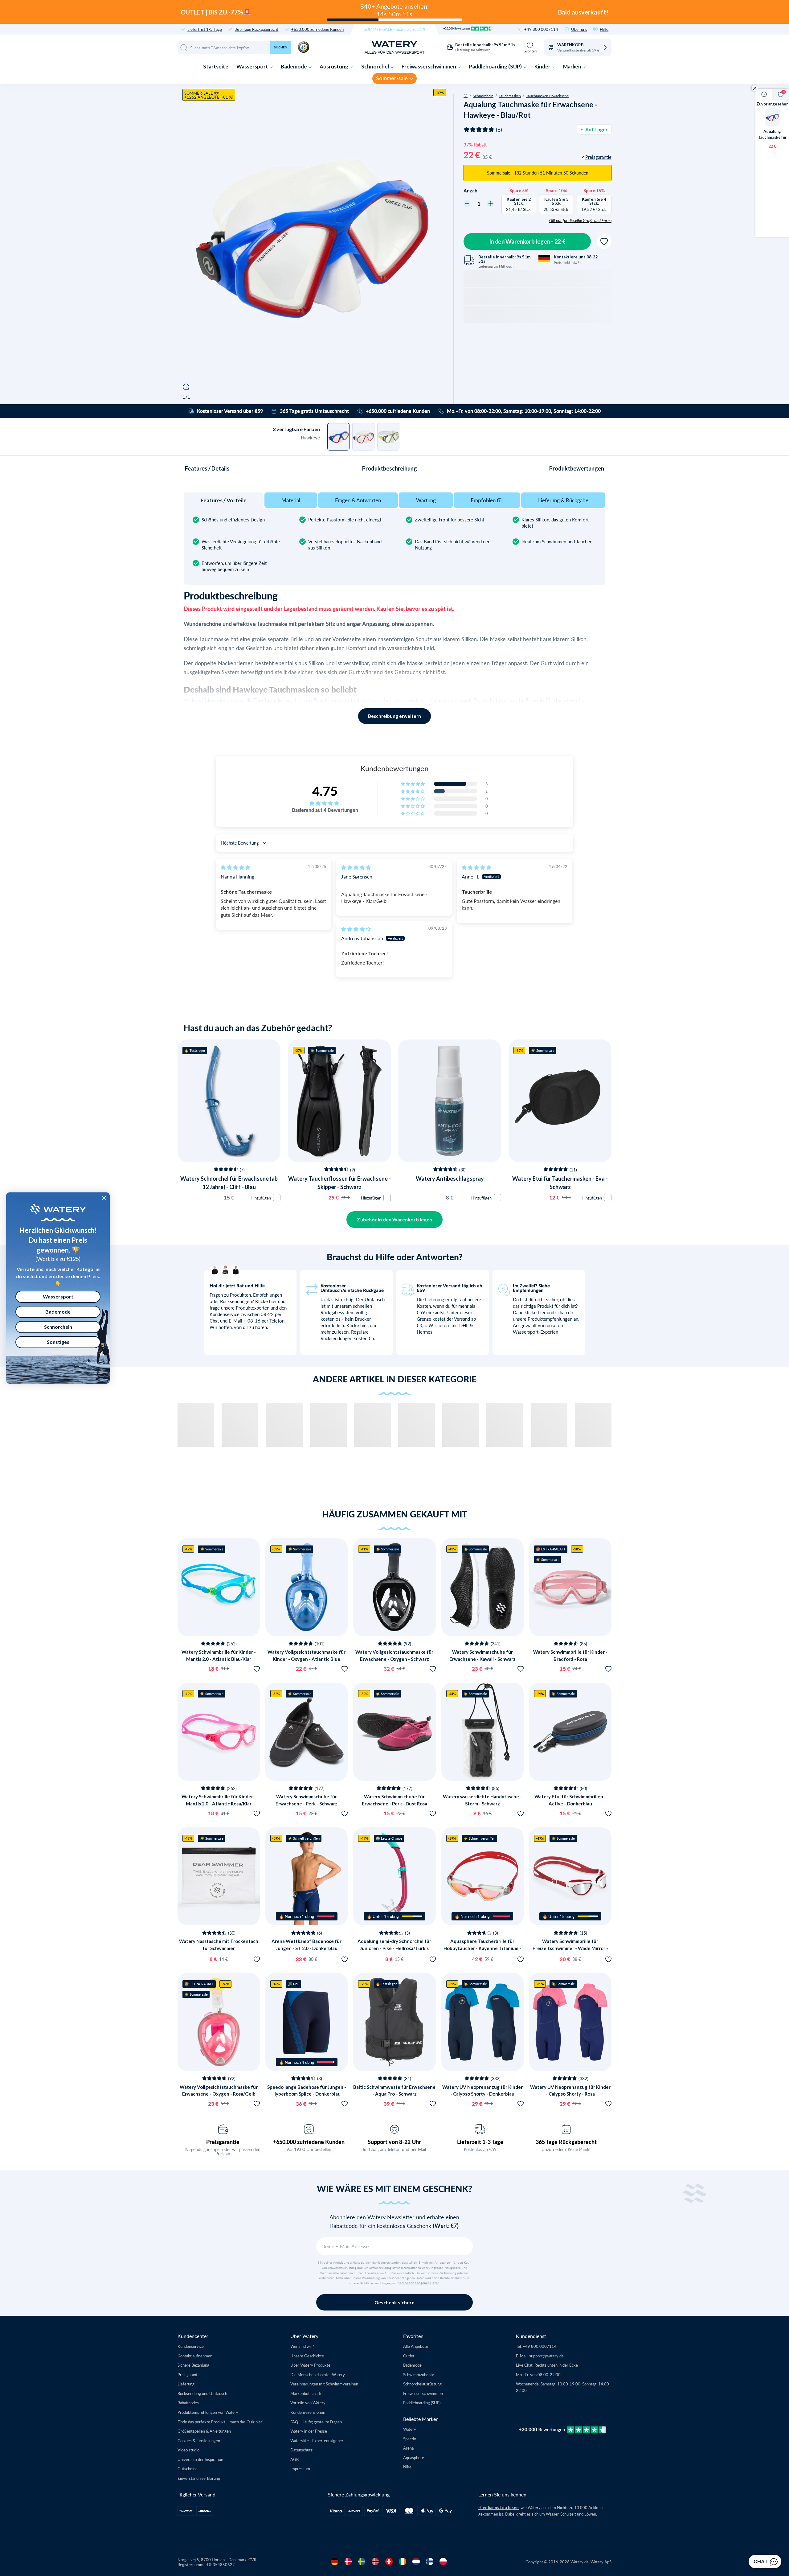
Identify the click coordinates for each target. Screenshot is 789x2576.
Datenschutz (301, 2450)
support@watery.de (546, 2356)
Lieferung (186, 2384)
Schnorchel (376, 66)
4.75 (325, 791)
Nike (407, 2467)
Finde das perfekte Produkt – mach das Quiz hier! (221, 2422)
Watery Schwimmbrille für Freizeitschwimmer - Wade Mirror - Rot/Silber (570, 1948)
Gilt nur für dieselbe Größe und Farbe (580, 220)
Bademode (294, 66)
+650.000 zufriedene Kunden (317, 29)
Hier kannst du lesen (499, 2508)
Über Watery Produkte (310, 2365)
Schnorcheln (483, 96)
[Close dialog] (104, 1198)
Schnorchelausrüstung (422, 2384)
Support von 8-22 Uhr (394, 2142)
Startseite (216, 66)
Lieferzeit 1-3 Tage (480, 2142)
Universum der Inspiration (200, 2459)
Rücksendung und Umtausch (202, 2393)
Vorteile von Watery (308, 2403)
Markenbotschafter (307, 2393)
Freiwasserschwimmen (429, 66)
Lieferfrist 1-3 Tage (205, 29)
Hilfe (604, 29)
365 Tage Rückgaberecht (256, 29)
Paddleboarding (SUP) (496, 66)
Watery (410, 2429)
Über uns (579, 29)
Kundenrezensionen (308, 2412)
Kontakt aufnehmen (195, 2356)
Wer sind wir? (302, 2346)
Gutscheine (188, 2469)
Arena (408, 2448)
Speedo (410, 2439)
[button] (413, 784)
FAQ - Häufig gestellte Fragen (316, 2422)
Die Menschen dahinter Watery (318, 2374)
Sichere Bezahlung (193, 2365)
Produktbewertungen (577, 468)
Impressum (300, 2469)
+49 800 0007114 (541, 29)
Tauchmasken (510, 96)
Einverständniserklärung (199, 2478)
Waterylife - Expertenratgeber (317, 2440)
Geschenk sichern (394, 2302)
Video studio (188, 2450)
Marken (573, 66)
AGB (294, 2459)
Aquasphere (414, 2457)
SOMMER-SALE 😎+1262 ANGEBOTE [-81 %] (209, 95)
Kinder (543, 66)
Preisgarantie (223, 2142)
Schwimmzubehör (419, 2374)
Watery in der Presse (309, 2431)
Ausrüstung (334, 66)
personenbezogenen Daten (419, 2283)
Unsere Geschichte (307, 2356)
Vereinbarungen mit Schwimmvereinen (324, 2384)
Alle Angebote (416, 2346)
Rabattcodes (188, 2403)
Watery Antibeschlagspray (450, 1179)
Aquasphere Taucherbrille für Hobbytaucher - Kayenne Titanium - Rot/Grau (482, 1948)
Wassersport (253, 66)
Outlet (409, 2356)
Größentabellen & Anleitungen (204, 2431)
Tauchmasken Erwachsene (547, 96)
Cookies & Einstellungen (199, 2440)
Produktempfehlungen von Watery (208, 2412)
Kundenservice (191, 2346)
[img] (235, 867)
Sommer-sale (392, 78)
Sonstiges (58, 1342)
